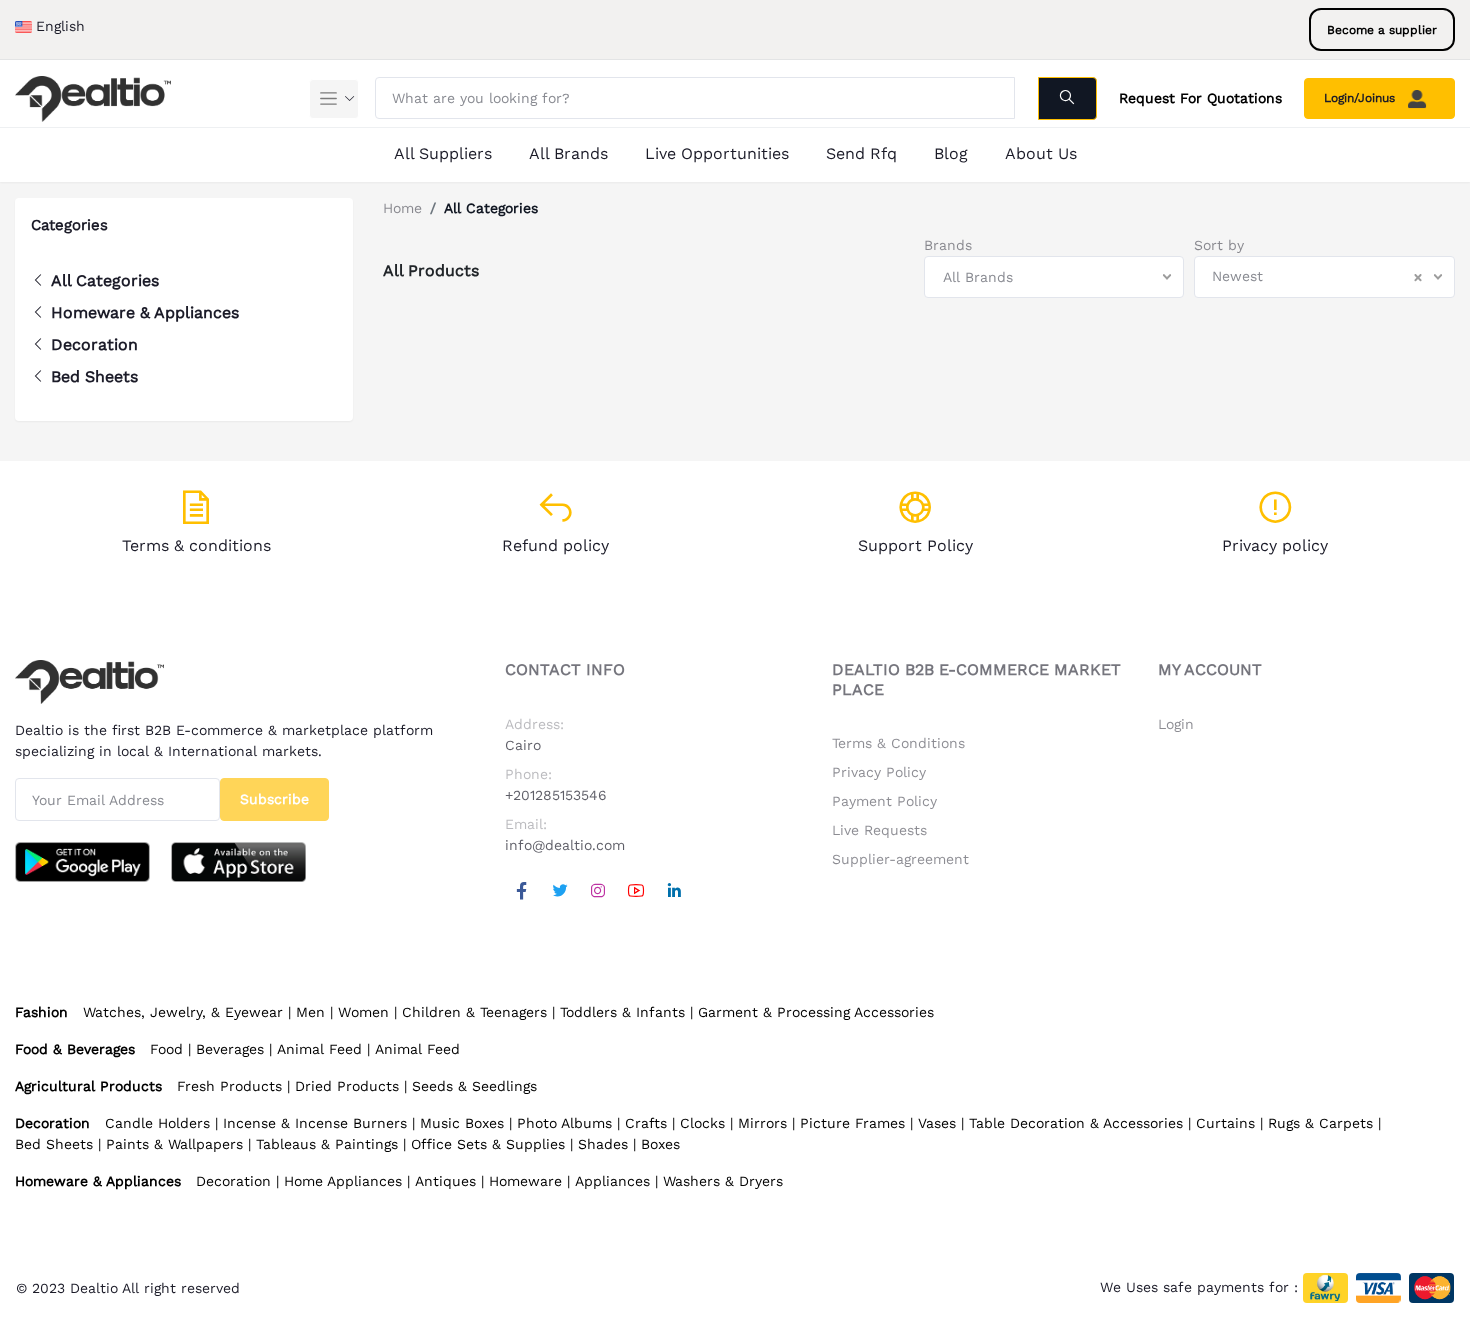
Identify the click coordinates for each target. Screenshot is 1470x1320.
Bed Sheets (94, 376)
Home (402, 208)
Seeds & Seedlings (474, 1086)
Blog (951, 153)
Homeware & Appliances (145, 312)
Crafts (646, 1123)
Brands (948, 245)
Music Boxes (462, 1123)
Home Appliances (343, 1181)
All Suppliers (443, 153)
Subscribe (274, 799)
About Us (1041, 153)
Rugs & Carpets (1320, 1123)
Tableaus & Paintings (327, 1144)
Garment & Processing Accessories (816, 1012)
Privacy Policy (879, 772)
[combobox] (1054, 277)
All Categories (105, 280)
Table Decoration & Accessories (1076, 1123)
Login (1176, 724)
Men (310, 1012)
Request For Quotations (1200, 98)
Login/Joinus (1361, 98)
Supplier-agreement (900, 859)
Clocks (702, 1123)
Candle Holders (157, 1123)
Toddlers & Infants (622, 1012)
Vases (937, 1123)
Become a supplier (1382, 30)
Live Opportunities (717, 153)
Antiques (445, 1181)
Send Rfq (861, 153)
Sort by (1219, 245)
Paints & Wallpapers (174, 1144)
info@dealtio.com (565, 845)
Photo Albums (564, 1123)
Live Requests (879, 830)
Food (166, 1049)
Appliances (612, 1181)
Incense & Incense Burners (315, 1123)
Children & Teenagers (474, 1012)
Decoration (94, 344)
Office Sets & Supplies (488, 1144)
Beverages (230, 1049)
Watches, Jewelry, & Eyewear (183, 1012)
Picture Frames (852, 1123)
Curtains (1225, 1123)
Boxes (660, 1144)
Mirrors (762, 1123)
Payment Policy (884, 801)
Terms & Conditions (898, 743)
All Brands (568, 153)
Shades (603, 1144)
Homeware (525, 1181)
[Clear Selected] (1418, 277)
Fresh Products (229, 1086)
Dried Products (347, 1086)
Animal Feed (319, 1049)
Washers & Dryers (723, 1181)
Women (363, 1012)
